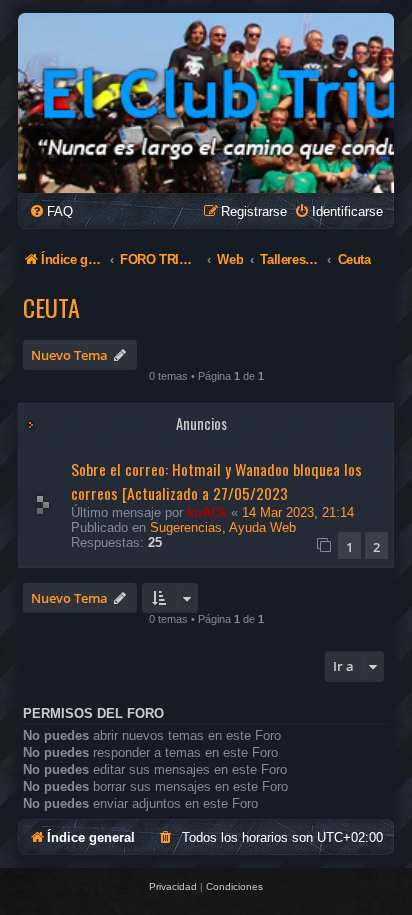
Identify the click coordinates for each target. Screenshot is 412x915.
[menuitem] (51, 211)
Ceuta (51, 307)
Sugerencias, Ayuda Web (223, 527)
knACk (207, 512)
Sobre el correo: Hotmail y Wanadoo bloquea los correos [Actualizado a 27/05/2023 (216, 481)
